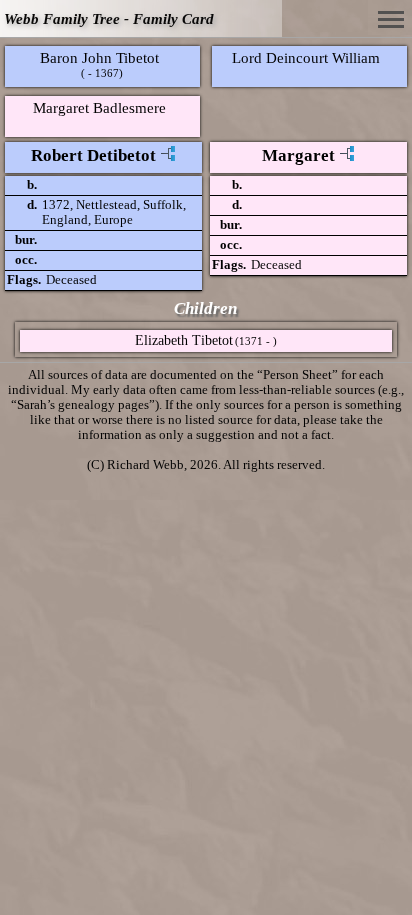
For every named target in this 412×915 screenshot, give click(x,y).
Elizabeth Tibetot (184, 340)
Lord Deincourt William (306, 57)
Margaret (298, 155)
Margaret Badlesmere (99, 107)
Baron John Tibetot (99, 57)
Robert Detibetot (93, 155)
